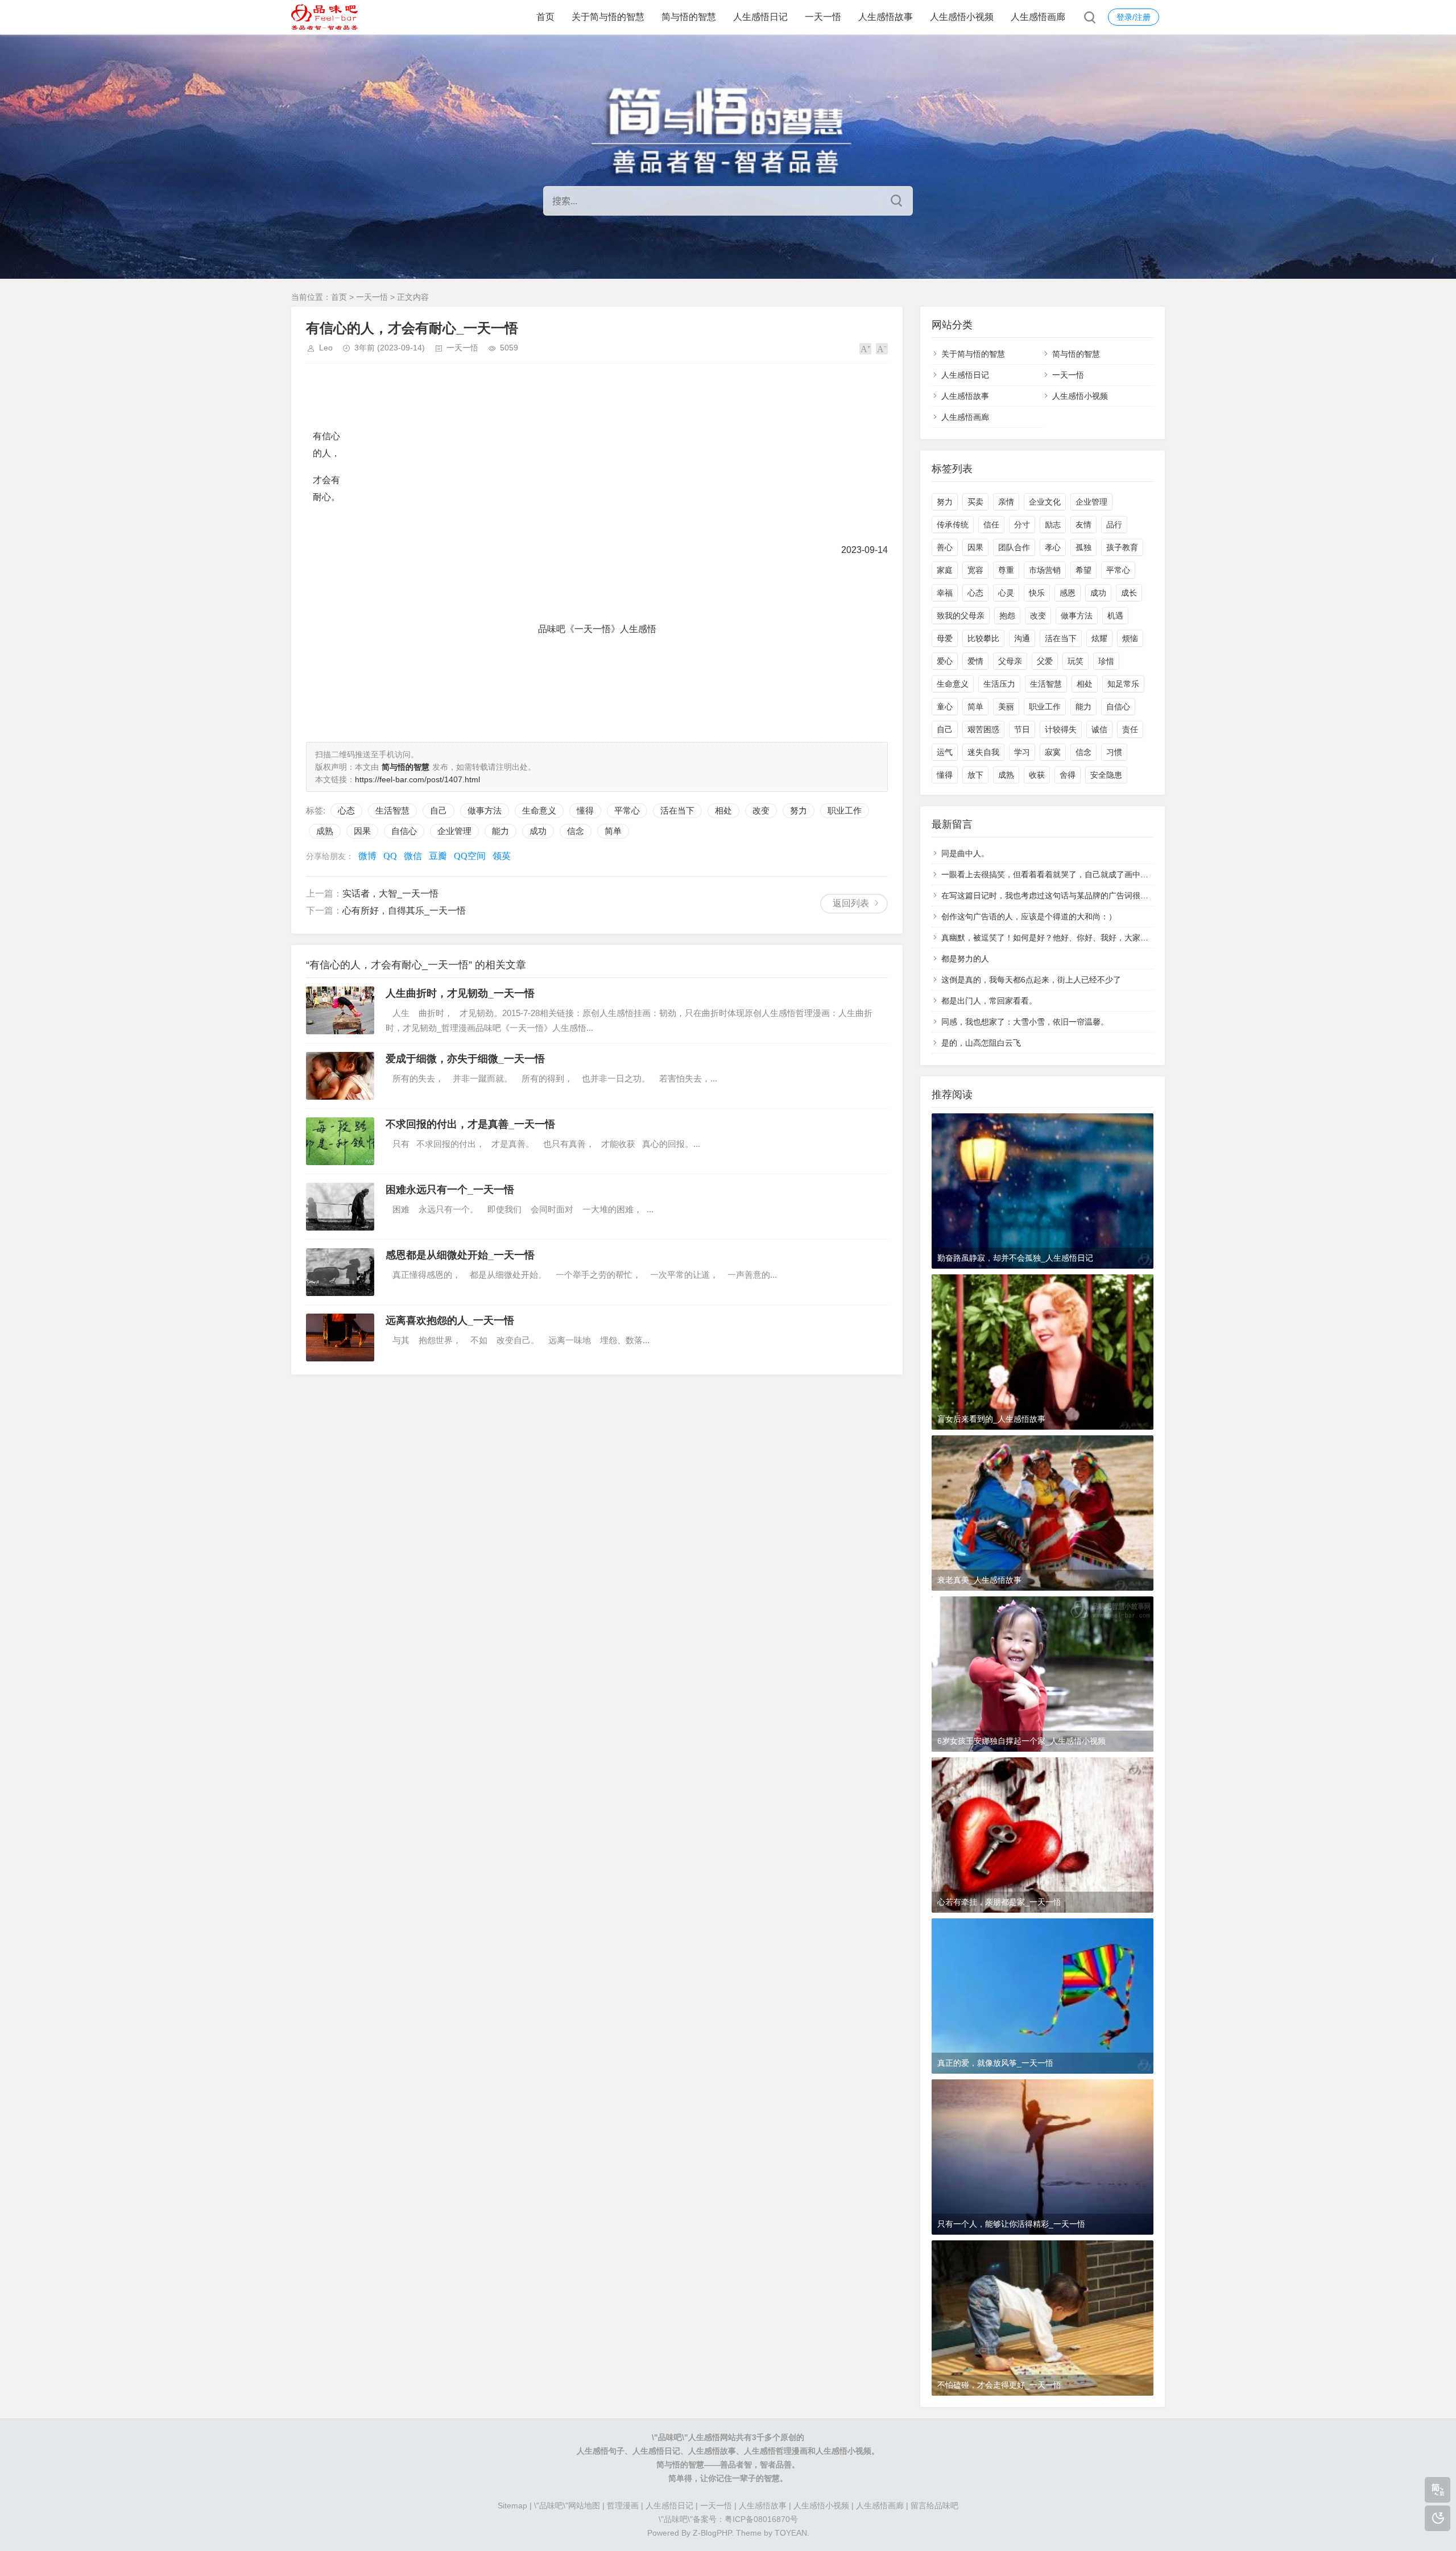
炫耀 (1099, 638)
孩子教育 (1122, 547)
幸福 (945, 593)
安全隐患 (1106, 775)
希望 (1083, 570)
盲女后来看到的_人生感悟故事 (991, 1419)
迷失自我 (983, 752)
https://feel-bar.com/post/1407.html (417, 779)
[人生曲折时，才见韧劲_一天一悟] (340, 1010)
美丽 (1006, 707)
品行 (1114, 525)
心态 (346, 810)
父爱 (1045, 661)
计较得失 (1061, 729)
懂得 (585, 810)
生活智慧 (392, 810)
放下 (975, 775)
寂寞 (1053, 752)
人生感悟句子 (601, 2451)
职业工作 (845, 810)
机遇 (1115, 616)
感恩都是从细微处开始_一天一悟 (460, 1255)
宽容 (975, 570)
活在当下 (677, 810)
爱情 (975, 661)
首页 (545, 17)
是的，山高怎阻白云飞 (981, 1043)
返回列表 (851, 903)
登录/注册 (1134, 17)
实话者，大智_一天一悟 (390, 893)
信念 (576, 831)
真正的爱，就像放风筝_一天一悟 (995, 2063)
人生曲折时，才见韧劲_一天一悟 (460, 993)
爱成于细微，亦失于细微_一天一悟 (465, 1059)
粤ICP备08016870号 (761, 2519)
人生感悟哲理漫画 (776, 2451)
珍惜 (1106, 661)
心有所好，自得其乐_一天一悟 (404, 911)
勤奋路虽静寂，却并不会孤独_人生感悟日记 (1015, 1258)
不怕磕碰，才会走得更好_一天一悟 (999, 2385)
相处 (723, 810)
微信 (413, 856)
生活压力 (999, 684)
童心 (945, 707)
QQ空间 (470, 856)
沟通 (1022, 638)
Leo (326, 348)
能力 (500, 831)
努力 (799, 810)
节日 (1022, 729)
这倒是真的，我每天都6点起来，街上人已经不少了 (1031, 980)
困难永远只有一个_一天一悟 (450, 1190)
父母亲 (1010, 661)
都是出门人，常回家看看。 (989, 1001)
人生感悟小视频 (962, 17)
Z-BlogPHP (712, 2533)
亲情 (1006, 502)
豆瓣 (438, 856)
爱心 (945, 661)
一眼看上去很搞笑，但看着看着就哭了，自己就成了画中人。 (1049, 874)
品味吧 (670, 2437)
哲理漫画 (623, 2505)
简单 (613, 831)
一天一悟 (823, 17)
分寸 (1022, 525)
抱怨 (1007, 616)
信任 (991, 525)
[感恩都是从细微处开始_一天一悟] (340, 1272)
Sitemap (512, 2505)
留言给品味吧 (934, 2505)
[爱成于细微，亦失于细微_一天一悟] (340, 1076)
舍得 (1068, 775)
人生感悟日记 (760, 17)
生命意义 (539, 810)
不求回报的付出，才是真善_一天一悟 (470, 1124)
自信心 (404, 831)
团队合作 (1014, 547)
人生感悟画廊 (1038, 17)
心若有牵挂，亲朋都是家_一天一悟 (999, 1902)
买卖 (975, 502)
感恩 (1068, 593)
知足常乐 (1123, 684)
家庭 (945, 570)
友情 (1083, 525)
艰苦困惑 (983, 729)
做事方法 (485, 810)
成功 (538, 831)
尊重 (1006, 570)
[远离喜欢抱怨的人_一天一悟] (340, 1338)
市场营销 (1045, 570)
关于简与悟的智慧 (608, 17)
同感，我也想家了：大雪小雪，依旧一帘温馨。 (1025, 1022)
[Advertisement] (513, 699)
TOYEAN (791, 2533)
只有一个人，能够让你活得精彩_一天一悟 (1011, 2224)
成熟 (325, 831)
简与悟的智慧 (689, 17)
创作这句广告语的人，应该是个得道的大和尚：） (1029, 917)
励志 (1053, 525)
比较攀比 (983, 638)
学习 (1022, 752)
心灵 (1006, 593)
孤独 (1083, 547)
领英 (502, 856)
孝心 (1053, 547)
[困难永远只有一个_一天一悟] (340, 1207)
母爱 (945, 638)
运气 (945, 752)
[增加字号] (865, 349)
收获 (1037, 775)
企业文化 (1045, 502)
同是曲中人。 (965, 853)
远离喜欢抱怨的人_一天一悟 (450, 1320)
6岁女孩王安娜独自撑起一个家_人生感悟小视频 (1021, 1741)
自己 (439, 810)
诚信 (1099, 729)
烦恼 (1130, 638)
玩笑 (1076, 661)
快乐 (1037, 593)
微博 (367, 856)
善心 (945, 547)
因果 (362, 831)
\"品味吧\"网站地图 (567, 2505)
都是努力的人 (965, 959)
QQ (390, 856)
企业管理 (454, 831)
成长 (1129, 593)
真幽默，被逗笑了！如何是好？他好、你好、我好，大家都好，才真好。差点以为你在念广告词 (1108, 938)
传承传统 (953, 525)
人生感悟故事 (886, 17)
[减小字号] (882, 349)
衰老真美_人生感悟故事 (979, 1580)
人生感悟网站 (712, 2437)
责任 (1130, 729)
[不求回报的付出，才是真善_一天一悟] (340, 1141)
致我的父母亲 (961, 616)
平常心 (627, 810)
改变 (761, 810)
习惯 (1114, 752)
